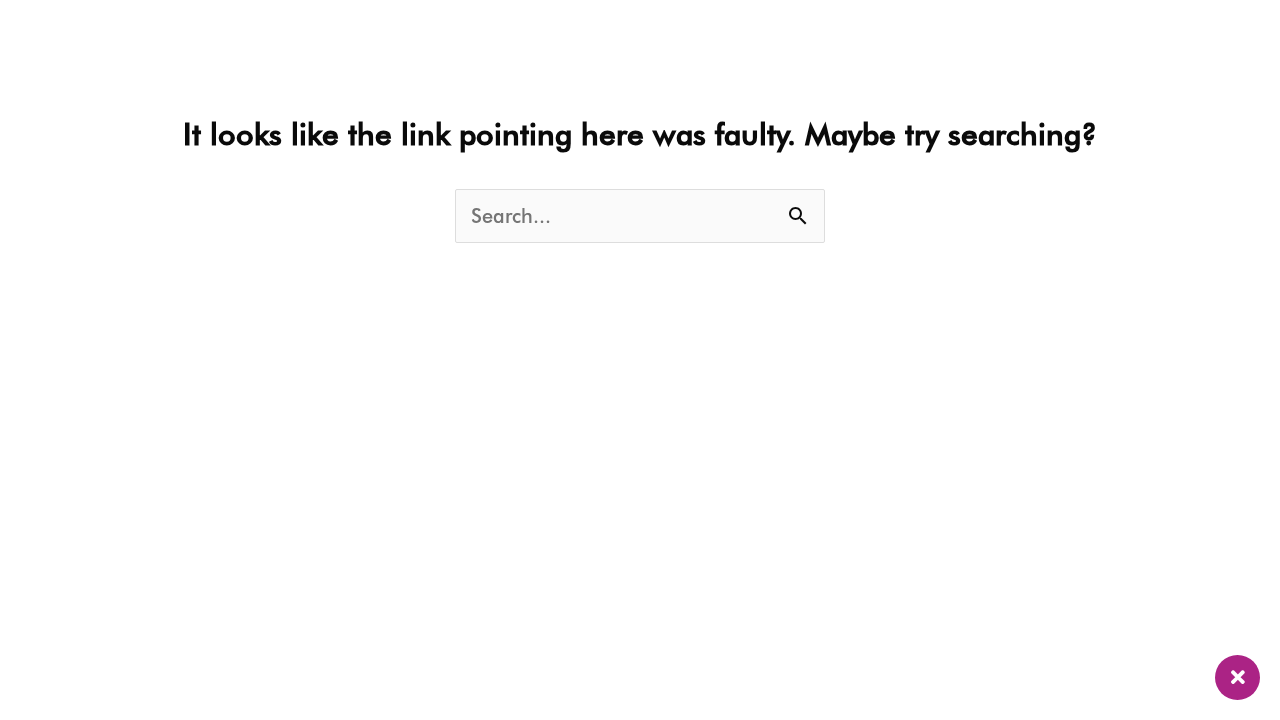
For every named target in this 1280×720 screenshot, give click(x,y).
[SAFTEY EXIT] (1237, 677)
